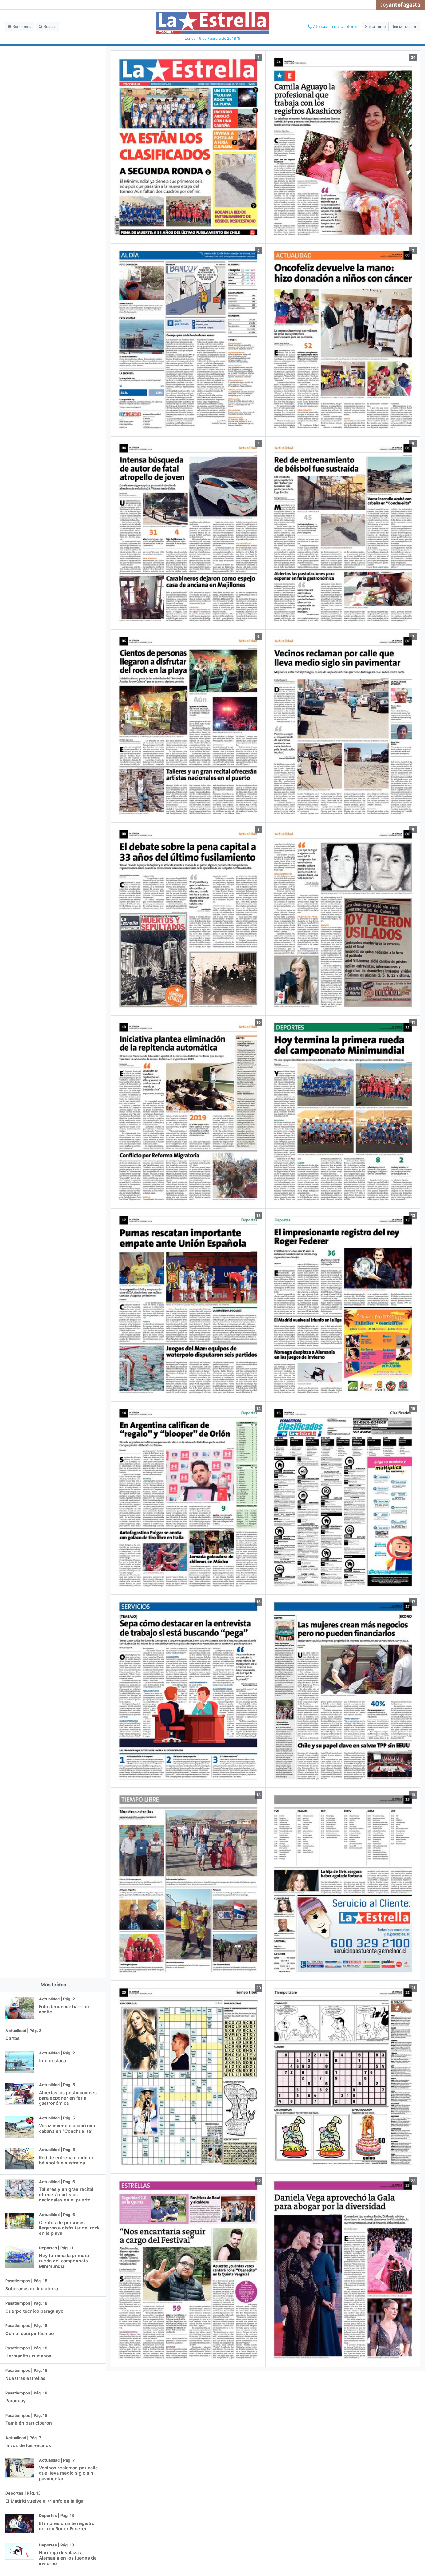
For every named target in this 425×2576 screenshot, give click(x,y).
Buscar (49, 27)
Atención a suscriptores (335, 27)
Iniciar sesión (405, 27)
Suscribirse (375, 27)
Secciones (21, 27)
